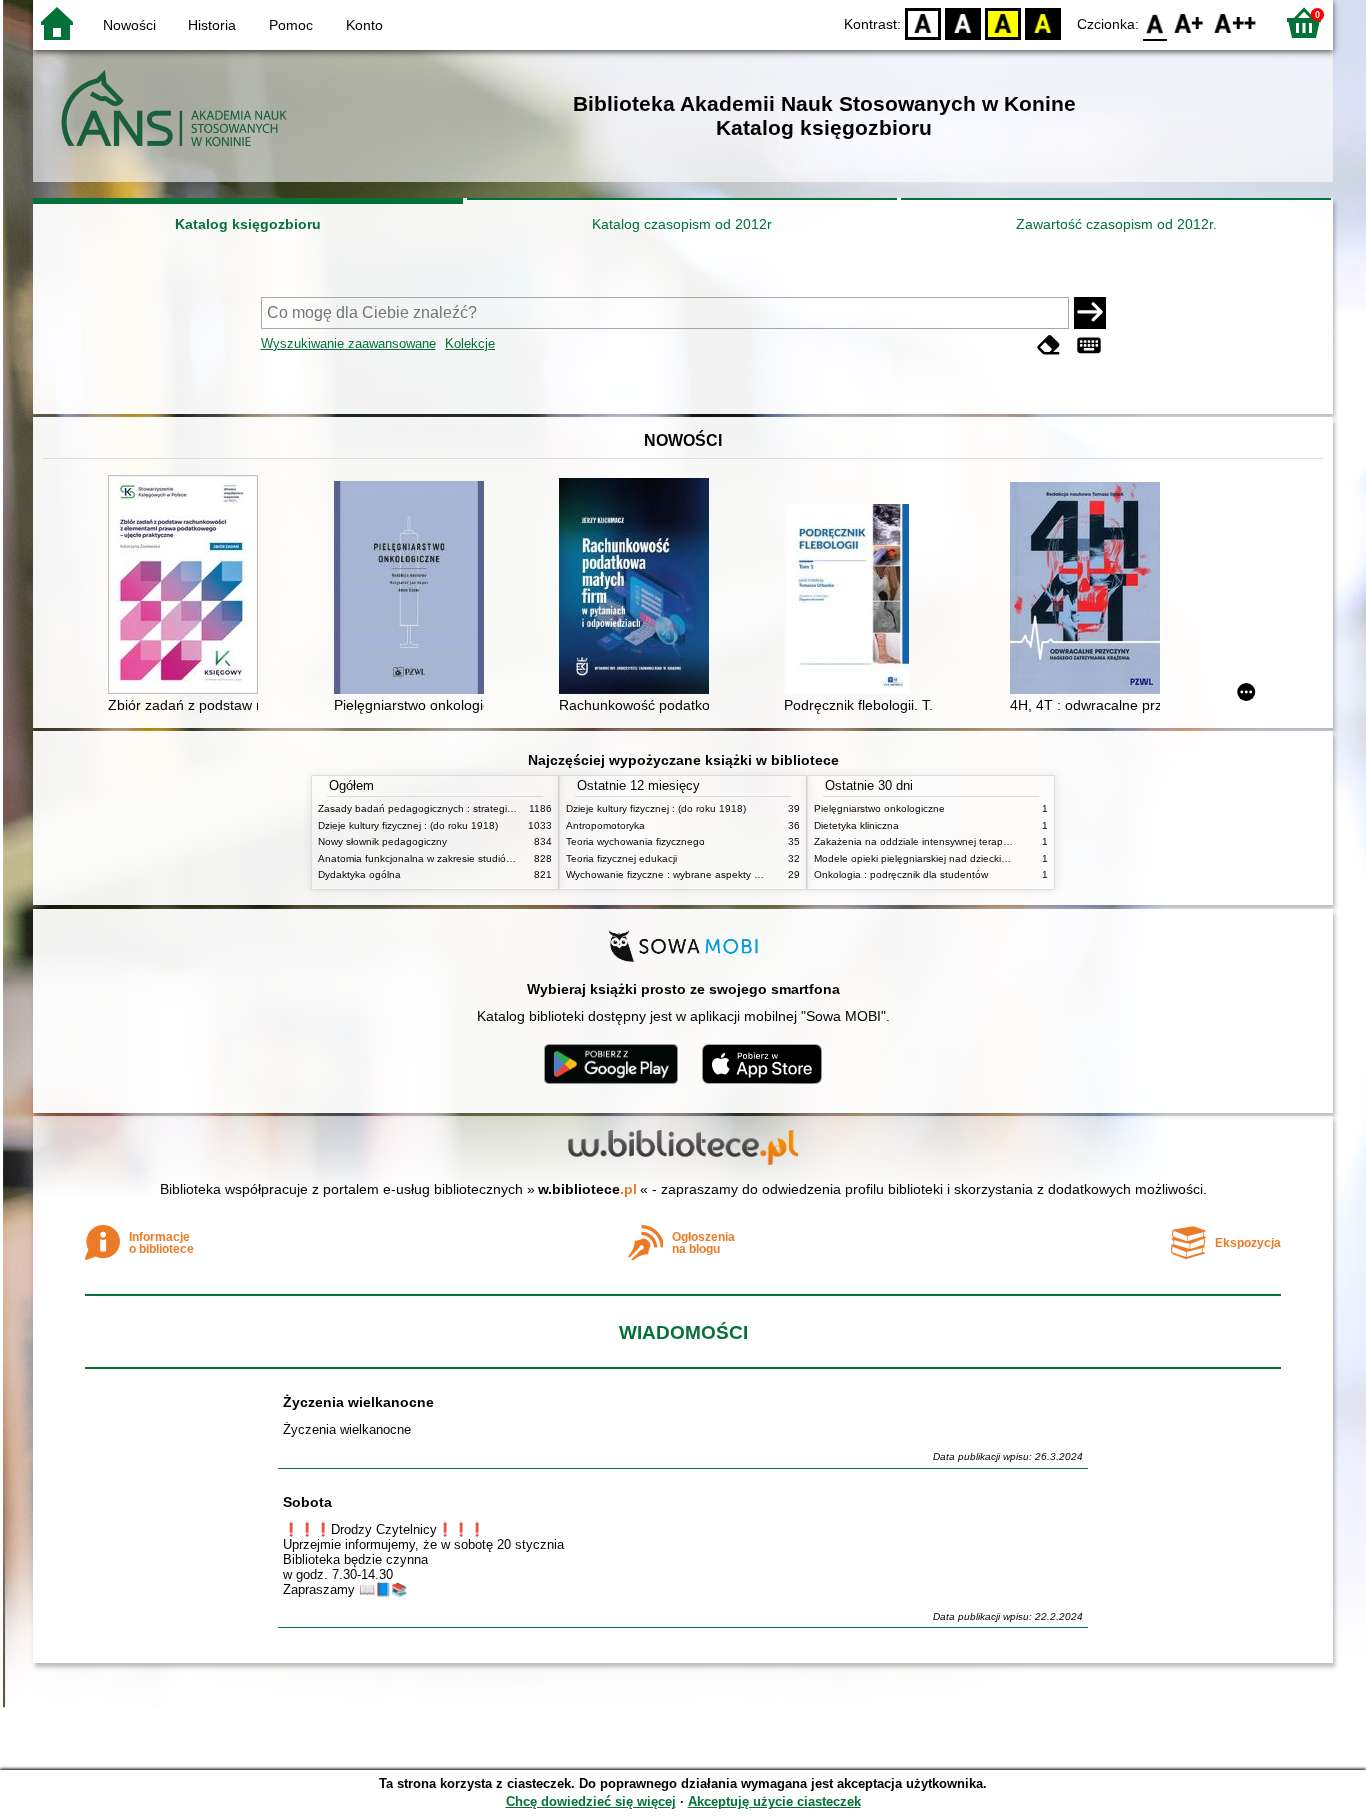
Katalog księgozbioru (248, 224)
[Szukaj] (1090, 313)
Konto (364, 25)
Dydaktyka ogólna (359, 874)
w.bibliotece (587, 1189)
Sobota (307, 1502)
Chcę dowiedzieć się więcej (591, 1801)
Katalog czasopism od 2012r (682, 224)
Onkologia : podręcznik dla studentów (901, 874)
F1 (1189, 22)
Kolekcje (470, 343)
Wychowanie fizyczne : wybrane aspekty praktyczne (685, 874)
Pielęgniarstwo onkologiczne (879, 808)
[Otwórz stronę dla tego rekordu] (188, 586)
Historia (212, 25)
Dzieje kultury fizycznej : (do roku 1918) (408, 825)
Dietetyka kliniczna (856, 825)
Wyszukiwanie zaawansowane (348, 343)
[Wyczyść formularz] (1049, 345)
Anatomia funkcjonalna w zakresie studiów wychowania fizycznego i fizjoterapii (498, 858)
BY (1043, 22)
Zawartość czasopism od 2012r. (1116, 224)
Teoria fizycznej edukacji (621, 858)
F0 (1155, 22)
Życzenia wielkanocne (358, 1402)
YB (1003, 22)
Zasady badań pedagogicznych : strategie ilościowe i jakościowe (466, 808)
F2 (1235, 22)
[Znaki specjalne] (1089, 345)
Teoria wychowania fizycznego (635, 841)
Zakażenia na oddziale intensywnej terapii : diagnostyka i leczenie (966, 841)
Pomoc (291, 25)
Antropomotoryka (605, 825)
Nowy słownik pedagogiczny (382, 841)
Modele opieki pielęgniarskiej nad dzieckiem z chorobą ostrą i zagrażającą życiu (997, 858)
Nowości (129, 25)
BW (963, 22)
